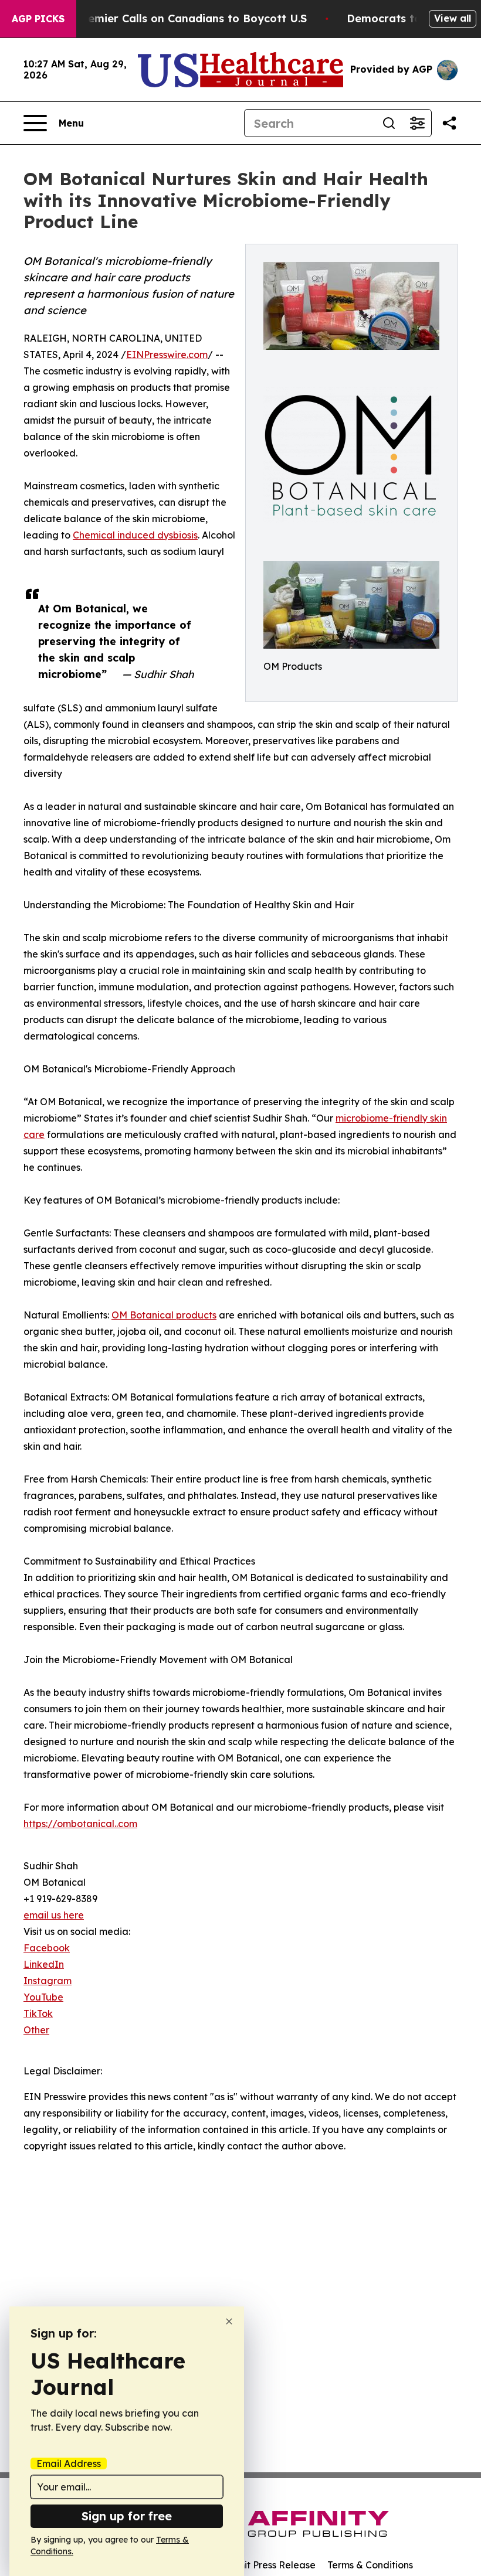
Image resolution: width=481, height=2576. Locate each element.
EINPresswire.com (167, 355)
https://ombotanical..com (80, 1824)
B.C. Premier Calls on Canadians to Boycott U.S (180, 18)
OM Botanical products (164, 1315)
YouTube (43, 1997)
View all (453, 18)
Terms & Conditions (370, 2565)
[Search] (389, 123)
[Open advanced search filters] (417, 123)
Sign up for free (127, 2516)
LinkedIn (44, 1964)
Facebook (47, 1948)
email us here (54, 1915)
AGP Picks (38, 19)
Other (36, 2030)
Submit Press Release (267, 2565)
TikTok (38, 2013)
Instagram (48, 1981)
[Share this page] (449, 123)
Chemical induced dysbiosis (135, 535)
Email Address (69, 2463)
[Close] (229, 2321)
